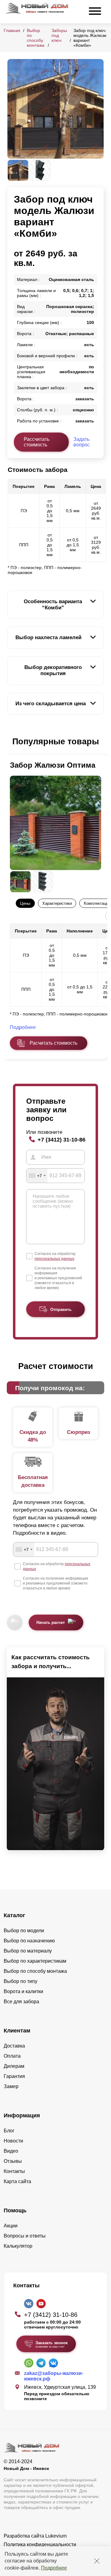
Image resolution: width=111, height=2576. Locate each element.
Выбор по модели (24, 1931)
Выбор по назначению (29, 1941)
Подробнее (54, 2568)
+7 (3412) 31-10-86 (62, 1140)
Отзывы (13, 2161)
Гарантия (14, 2076)
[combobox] (37, 1176)
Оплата (12, 2056)
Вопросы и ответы (25, 2236)
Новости (13, 2141)
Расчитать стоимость (53, 1043)
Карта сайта (17, 2181)
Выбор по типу (21, 1981)
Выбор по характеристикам (35, 1961)
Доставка (14, 2046)
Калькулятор (18, 2246)
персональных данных (54, 1259)
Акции (11, 2226)
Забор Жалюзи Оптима (53, 765)
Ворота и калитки (23, 1991)
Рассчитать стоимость (37, 442)
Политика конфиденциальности (40, 2544)
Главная (12, 30)
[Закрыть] (97, 2561)
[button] (11, 742)
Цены (25, 903)
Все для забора (21, 2002)
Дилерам (14, 2066)
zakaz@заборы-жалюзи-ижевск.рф (54, 2376)
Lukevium (56, 2536)
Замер (11, 2086)
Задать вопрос (82, 442)
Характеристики (57, 903)
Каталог (14, 1915)
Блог (9, 2131)
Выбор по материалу (28, 1951)
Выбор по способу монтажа (36, 38)
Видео (11, 2151)
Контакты (14, 2171)
